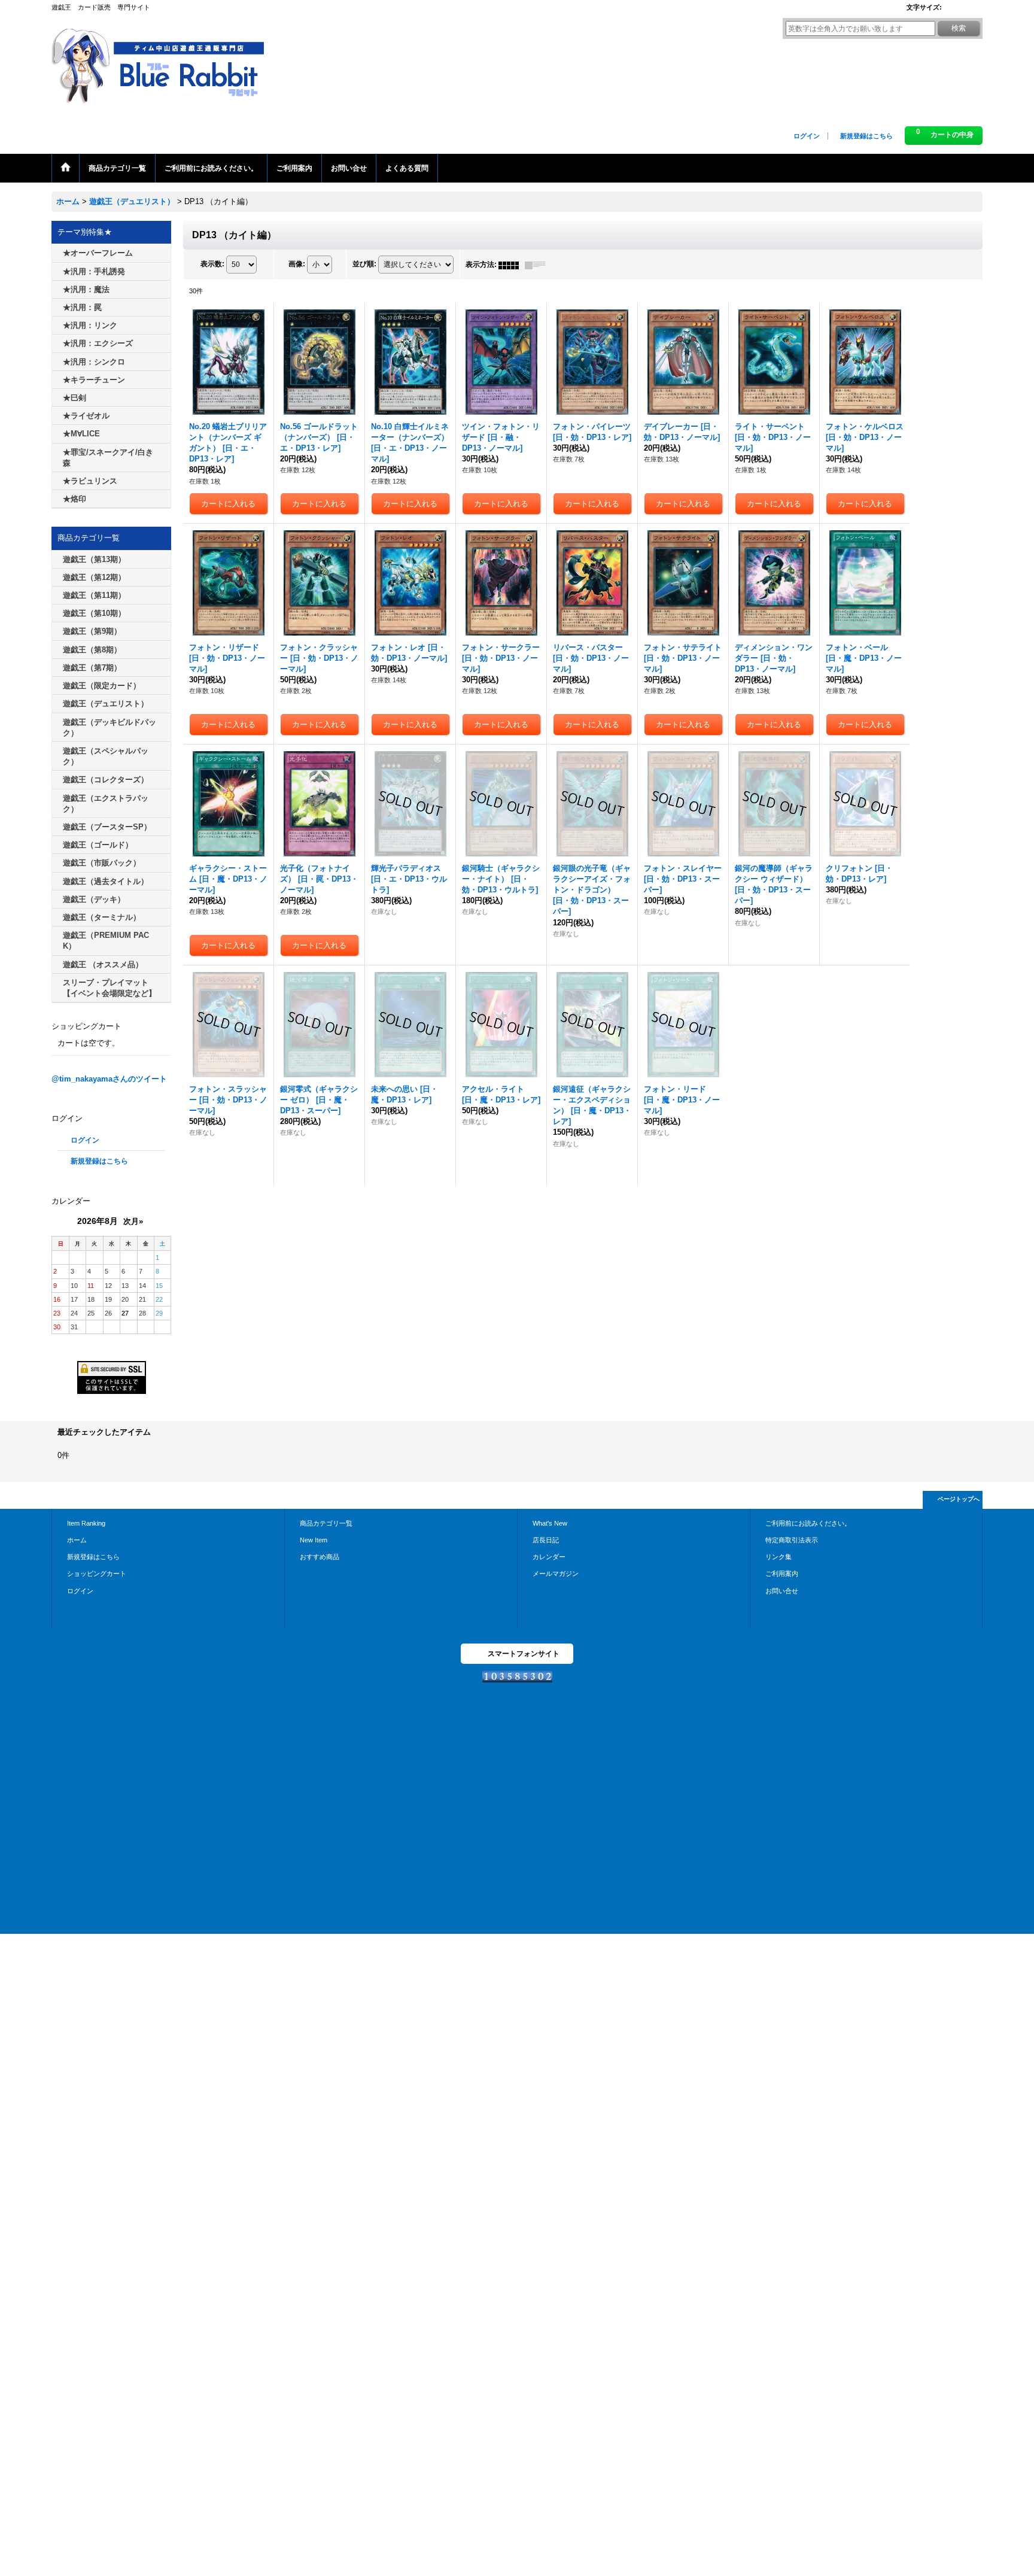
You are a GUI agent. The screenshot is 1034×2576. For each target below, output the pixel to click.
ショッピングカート (97, 1573)
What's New (550, 1523)
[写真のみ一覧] (512, 265)
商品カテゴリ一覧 (326, 1523)
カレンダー (549, 1557)
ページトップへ (959, 1499)
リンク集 (778, 1557)
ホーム (77, 1540)
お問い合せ (782, 1591)
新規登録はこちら (866, 136)
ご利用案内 (782, 1573)
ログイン (807, 136)
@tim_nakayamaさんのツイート (109, 1079)
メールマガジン (556, 1573)
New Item (314, 1540)
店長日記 (546, 1540)
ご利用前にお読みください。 (808, 1523)
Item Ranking (86, 1523)
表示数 (212, 265)
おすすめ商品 (320, 1557)
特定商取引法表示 (792, 1540)
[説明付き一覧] (538, 265)
